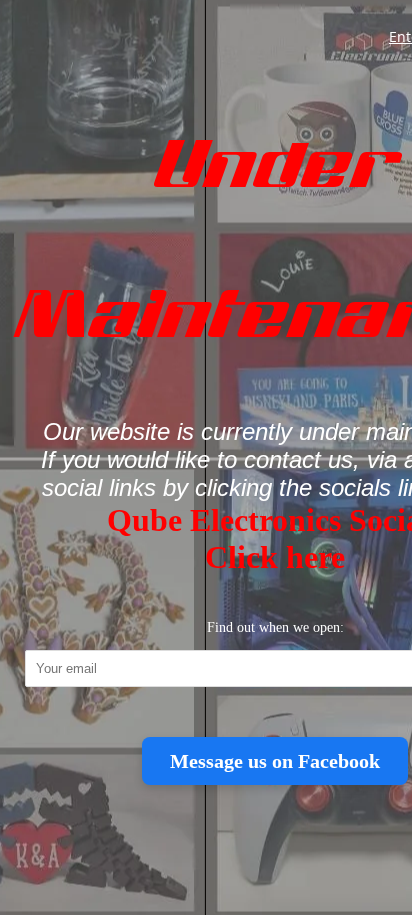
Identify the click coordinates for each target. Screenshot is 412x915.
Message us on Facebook (275, 761)
